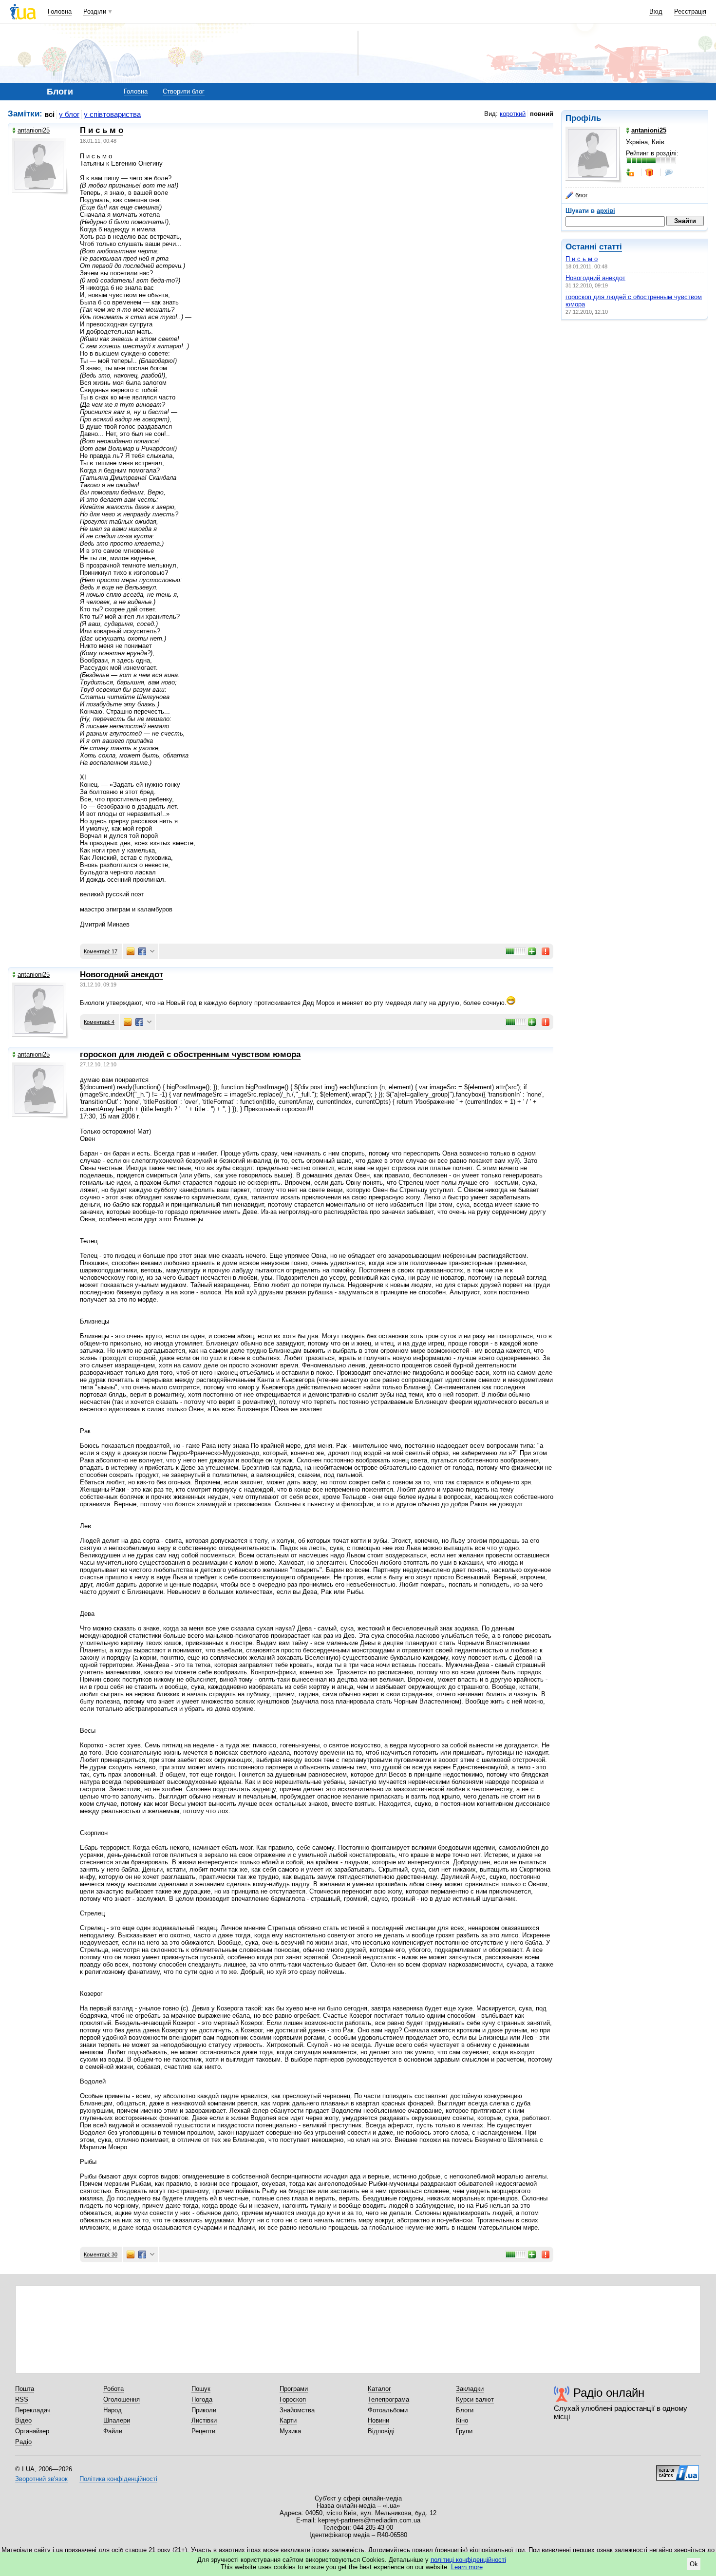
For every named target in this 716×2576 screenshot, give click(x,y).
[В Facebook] (142, 951)
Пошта (25, 2389)
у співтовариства (112, 114)
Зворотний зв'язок (41, 2479)
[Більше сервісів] (152, 952)
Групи (464, 2431)
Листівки (204, 2420)
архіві (606, 211)
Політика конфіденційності (118, 2479)
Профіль (583, 118)
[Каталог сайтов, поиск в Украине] (678, 2469)
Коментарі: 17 (101, 951)
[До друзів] (631, 172)
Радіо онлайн (609, 2393)
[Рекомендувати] (532, 951)
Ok (694, 2564)
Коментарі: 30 (101, 2254)
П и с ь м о (582, 259)
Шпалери (117, 2420)
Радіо (23, 2442)
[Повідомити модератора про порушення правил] (546, 951)
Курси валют (475, 2399)
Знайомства (297, 2410)
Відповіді (381, 2431)
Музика (290, 2431)
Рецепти (203, 2431)
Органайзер (32, 2431)
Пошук (201, 2389)
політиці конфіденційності (468, 2560)
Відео (23, 2420)
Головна (60, 11)
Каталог (379, 2389)
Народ (113, 2410)
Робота (113, 2389)
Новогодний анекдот (595, 278)
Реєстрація (690, 11)
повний (542, 114)
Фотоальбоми (388, 2410)
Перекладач (33, 2410)
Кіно (462, 2420)
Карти (288, 2420)
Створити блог (184, 91)
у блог (69, 114)
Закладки (470, 2389)
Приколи (204, 2410)
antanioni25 (34, 130)
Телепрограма (388, 2399)
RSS (22, 2399)
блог (582, 195)
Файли (113, 2431)
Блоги (465, 2410)
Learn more (467, 2567)
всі (49, 114)
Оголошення (122, 2399)
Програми (294, 2389)
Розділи (95, 11)
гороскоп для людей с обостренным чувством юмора (190, 1054)
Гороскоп (293, 2399)
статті (611, 247)
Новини (378, 2420)
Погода (202, 2399)
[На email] (131, 951)
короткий (513, 114)
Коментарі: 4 (99, 1022)
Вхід (656, 11)
